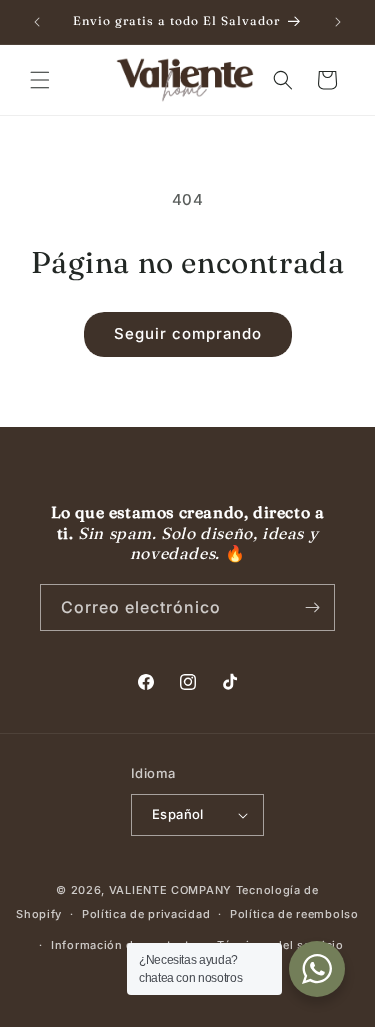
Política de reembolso (294, 914)
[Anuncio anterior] (37, 22)
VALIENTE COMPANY (170, 890)
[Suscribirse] (312, 607)
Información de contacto (124, 945)
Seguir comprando (188, 333)
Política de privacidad (146, 914)
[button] (40, 80)
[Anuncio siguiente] (338, 22)
